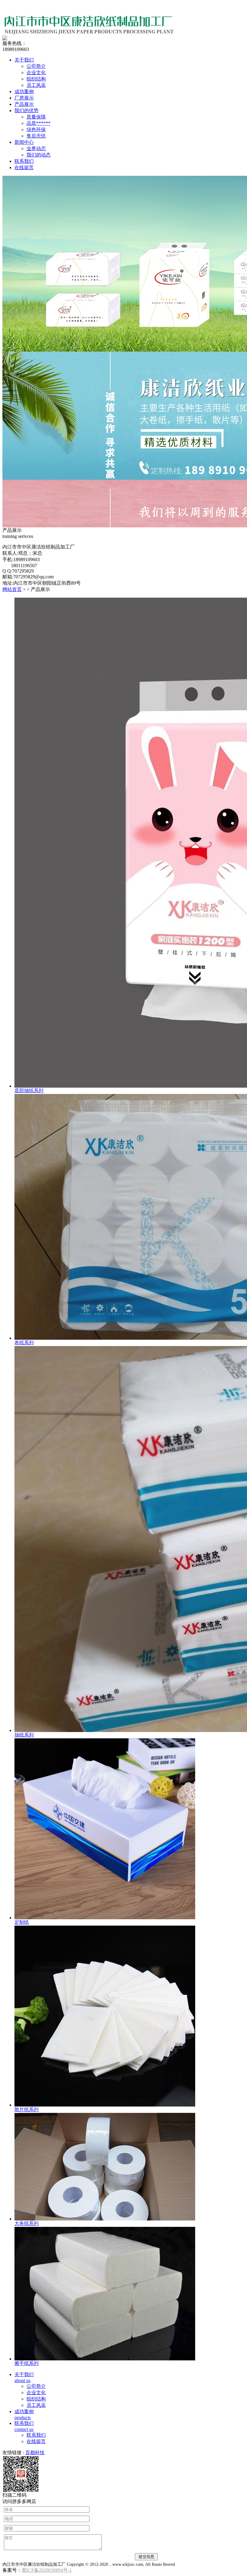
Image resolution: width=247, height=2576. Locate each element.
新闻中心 (24, 142)
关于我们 (24, 60)
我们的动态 (39, 155)
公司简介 (36, 66)
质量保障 (36, 117)
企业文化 (36, 73)
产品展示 (24, 104)
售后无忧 (36, 136)
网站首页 (12, 589)
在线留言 (24, 168)
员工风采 (36, 85)
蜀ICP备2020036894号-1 (47, 2570)
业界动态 (36, 149)
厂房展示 (24, 98)
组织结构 (36, 79)
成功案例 (24, 92)
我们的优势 (27, 111)
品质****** (39, 123)
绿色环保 (36, 130)
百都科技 (35, 2453)
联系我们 (24, 161)
